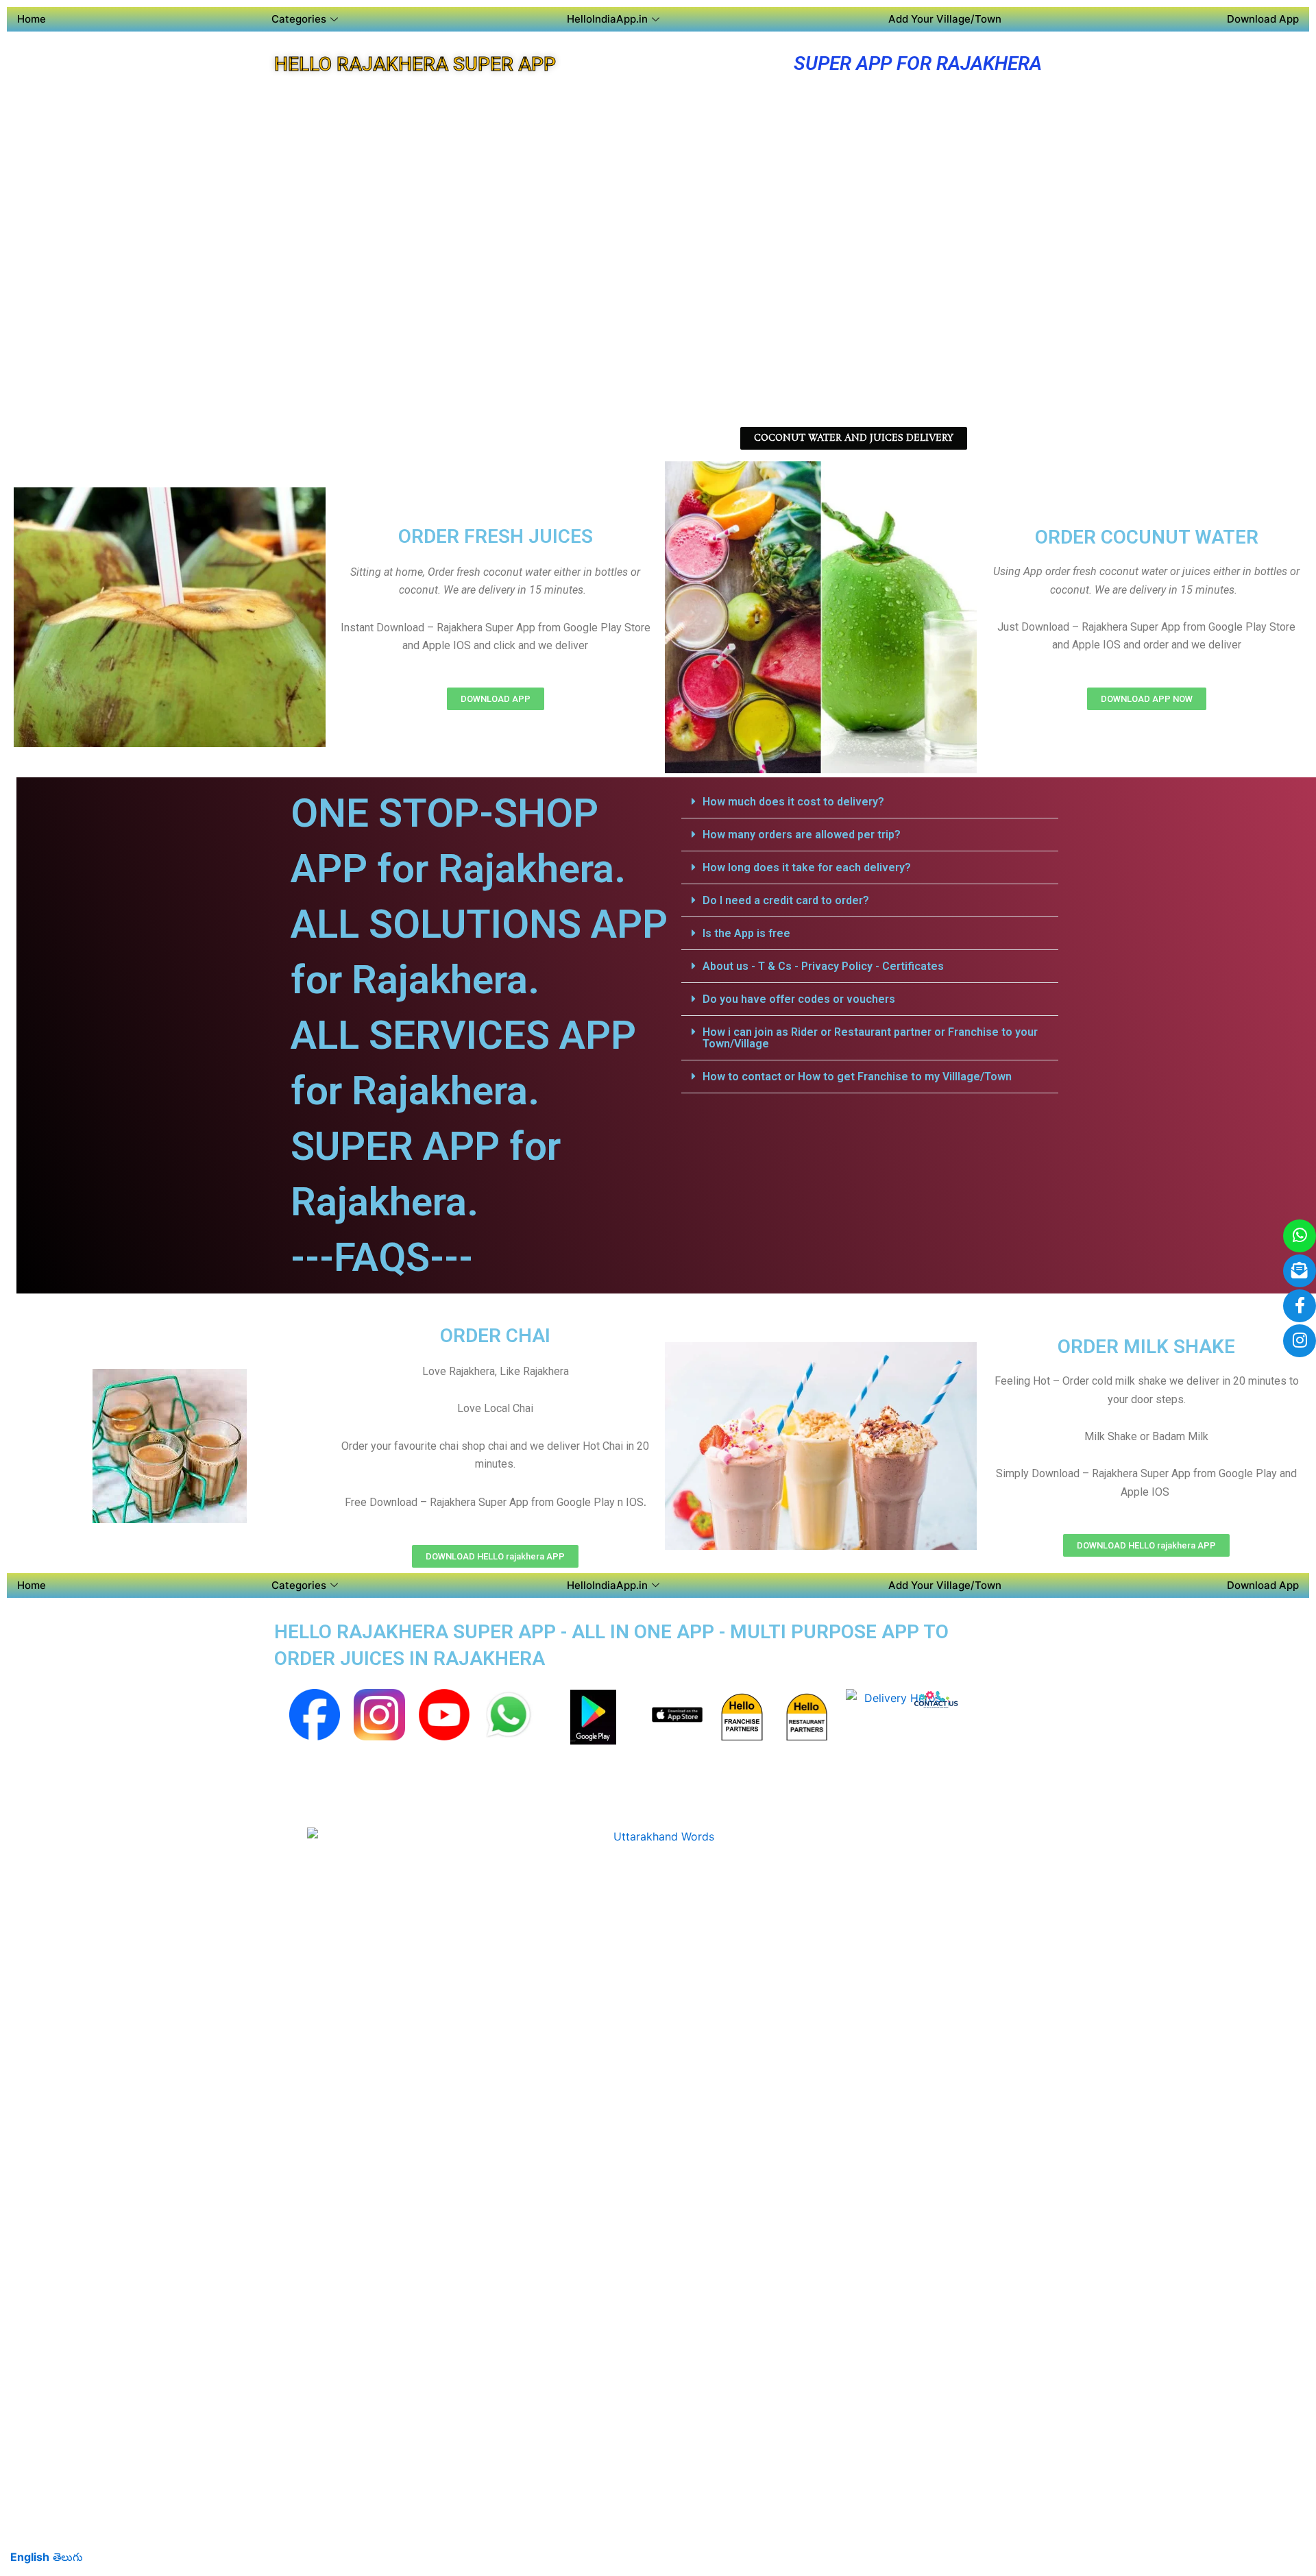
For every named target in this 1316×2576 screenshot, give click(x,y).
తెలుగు (68, 2557)
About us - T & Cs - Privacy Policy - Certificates (823, 966)
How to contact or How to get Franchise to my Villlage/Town (857, 1077)
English (30, 2557)
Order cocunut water (1147, 537)
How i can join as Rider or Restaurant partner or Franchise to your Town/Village (870, 1038)
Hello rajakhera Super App (415, 64)
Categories (299, 19)
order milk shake (1146, 1347)
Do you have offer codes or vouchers (799, 999)
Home (32, 19)
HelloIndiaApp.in (607, 19)
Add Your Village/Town (945, 19)
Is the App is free (746, 933)
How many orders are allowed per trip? (802, 835)
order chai (495, 1336)
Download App (1263, 19)
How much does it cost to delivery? (793, 802)
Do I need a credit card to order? (786, 900)
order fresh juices (496, 536)
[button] (870, 802)
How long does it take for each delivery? (807, 867)
